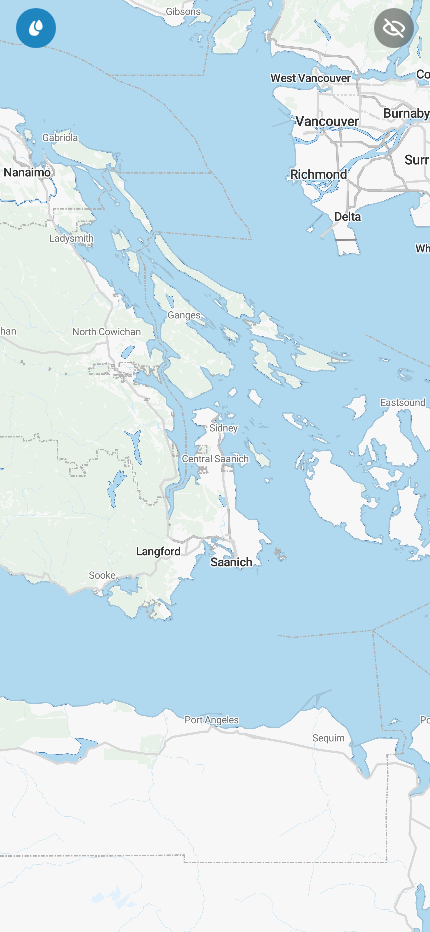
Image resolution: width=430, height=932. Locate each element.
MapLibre (44, 909)
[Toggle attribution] (408, 890)
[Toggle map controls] (394, 28)
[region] (215, 466)
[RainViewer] (36, 28)
